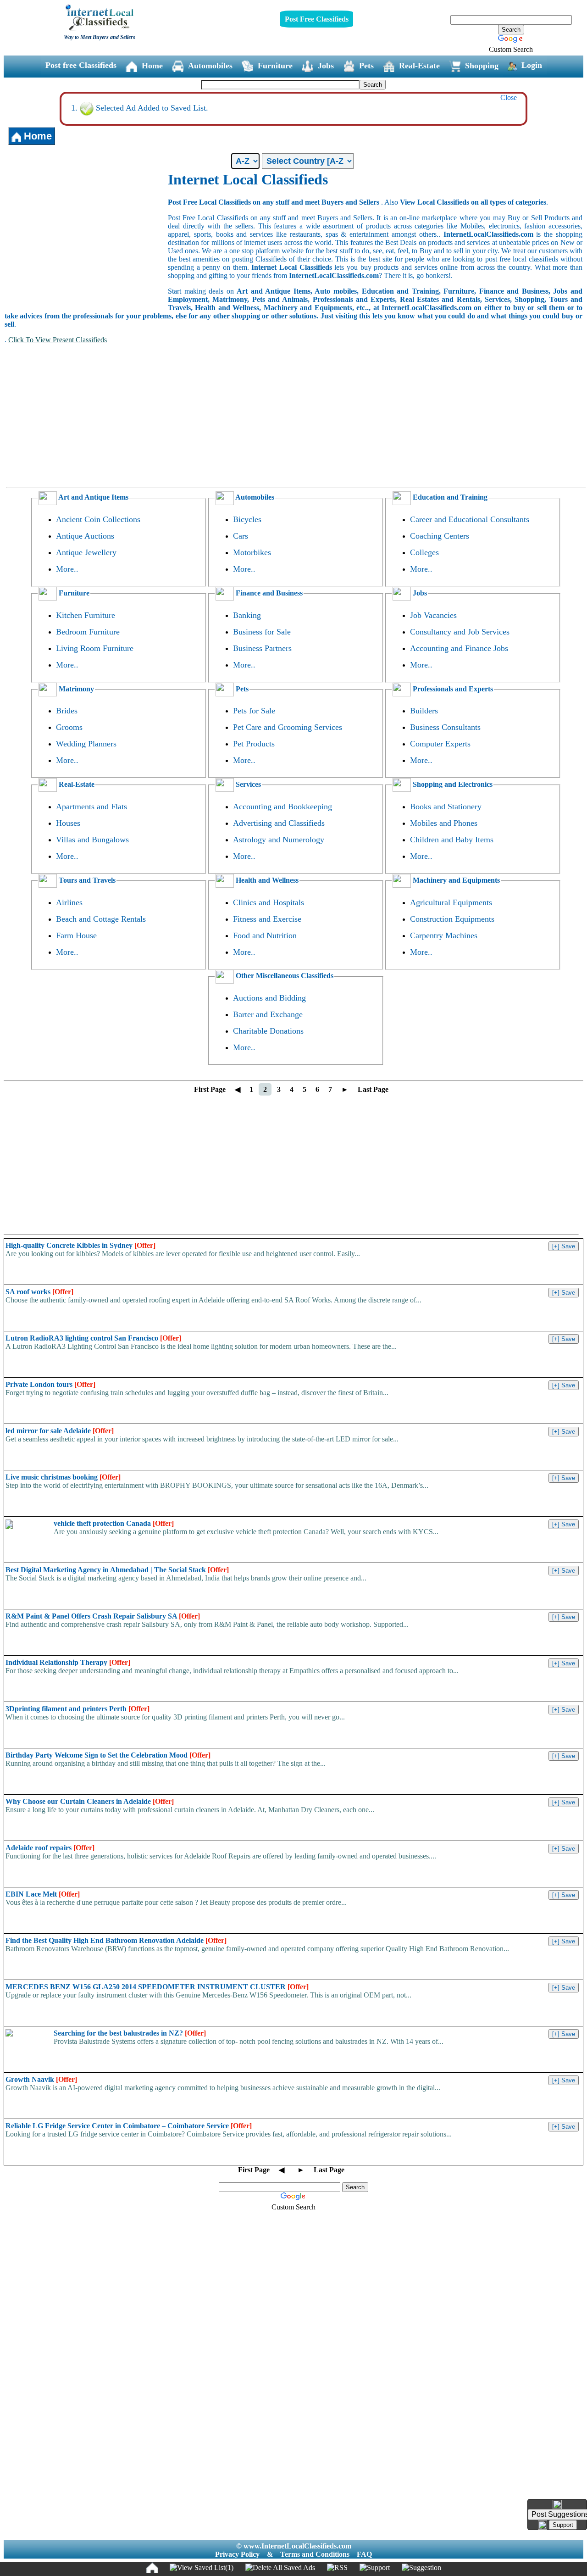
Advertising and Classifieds (279, 823)
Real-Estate (419, 66)
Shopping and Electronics (452, 784)
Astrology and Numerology (279, 840)
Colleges (424, 552)
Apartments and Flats (91, 807)
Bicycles (247, 519)
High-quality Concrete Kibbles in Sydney (80, 1245)
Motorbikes (252, 552)
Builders (424, 711)
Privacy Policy (237, 2554)
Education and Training (449, 497)
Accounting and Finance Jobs (459, 648)
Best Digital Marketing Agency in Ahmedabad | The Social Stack (117, 1570)
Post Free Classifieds (317, 19)
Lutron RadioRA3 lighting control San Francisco (93, 1338)
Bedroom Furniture (88, 632)
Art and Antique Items (93, 497)
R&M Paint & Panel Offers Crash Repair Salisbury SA (103, 1616)
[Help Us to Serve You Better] (557, 2504)
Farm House (76, 935)
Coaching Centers (440, 536)
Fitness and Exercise (267, 919)
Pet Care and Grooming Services (288, 727)
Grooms (69, 727)
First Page (210, 1089)
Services (247, 784)
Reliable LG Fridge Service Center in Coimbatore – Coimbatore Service (129, 2126)
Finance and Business (268, 593)
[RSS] (337, 2568)
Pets (366, 66)
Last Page (373, 1089)
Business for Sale (262, 632)
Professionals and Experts (452, 689)
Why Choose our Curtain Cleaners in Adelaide (90, 1801)
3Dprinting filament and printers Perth (78, 1709)
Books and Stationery (446, 807)
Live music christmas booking (63, 1477)
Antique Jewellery (86, 552)
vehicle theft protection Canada (114, 1523)
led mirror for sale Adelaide (60, 1431)
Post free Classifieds (81, 65)
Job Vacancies (433, 615)
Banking (247, 615)
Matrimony (75, 689)
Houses (68, 823)
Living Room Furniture (95, 648)
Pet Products (254, 744)
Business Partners (262, 648)
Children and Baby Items (452, 840)
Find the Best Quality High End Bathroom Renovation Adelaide (116, 1940)
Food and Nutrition (265, 935)
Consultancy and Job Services (460, 632)
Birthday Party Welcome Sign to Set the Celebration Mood (108, 1755)
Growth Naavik (41, 2079)
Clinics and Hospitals (269, 902)
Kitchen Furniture (86, 615)
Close (509, 97)
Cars (241, 536)
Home (152, 66)
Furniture (275, 66)
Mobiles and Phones (444, 823)
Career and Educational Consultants (470, 519)
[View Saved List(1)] (202, 2568)
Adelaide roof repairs (50, 1848)
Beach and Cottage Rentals (101, 919)
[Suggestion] (421, 2568)
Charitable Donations (268, 1031)
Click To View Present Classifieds (58, 340)
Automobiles (210, 66)
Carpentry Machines (444, 935)
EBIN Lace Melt (43, 1894)
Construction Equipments (452, 919)
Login (532, 65)
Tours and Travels (86, 880)
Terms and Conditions (315, 2554)
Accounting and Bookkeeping (282, 807)
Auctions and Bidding (269, 998)
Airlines (69, 902)
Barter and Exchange (268, 1014)
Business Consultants (445, 727)
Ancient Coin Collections (98, 519)
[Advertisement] (86, 240)
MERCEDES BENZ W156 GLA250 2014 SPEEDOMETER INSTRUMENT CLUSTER (157, 1987)
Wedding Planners (86, 744)
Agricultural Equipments (451, 902)
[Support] (375, 2568)
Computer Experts (440, 744)
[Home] (152, 2568)
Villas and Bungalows (92, 840)
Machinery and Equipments (455, 880)
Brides (67, 711)
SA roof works (39, 1292)
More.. (67, 569)
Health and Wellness (266, 880)
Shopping (482, 66)
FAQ (364, 2554)
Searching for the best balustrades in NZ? (130, 2033)
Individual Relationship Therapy (68, 1662)
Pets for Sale (254, 711)
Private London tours (50, 1384)
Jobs (326, 66)
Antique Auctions (85, 536)
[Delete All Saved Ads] (280, 2568)
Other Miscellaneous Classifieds (284, 976)
